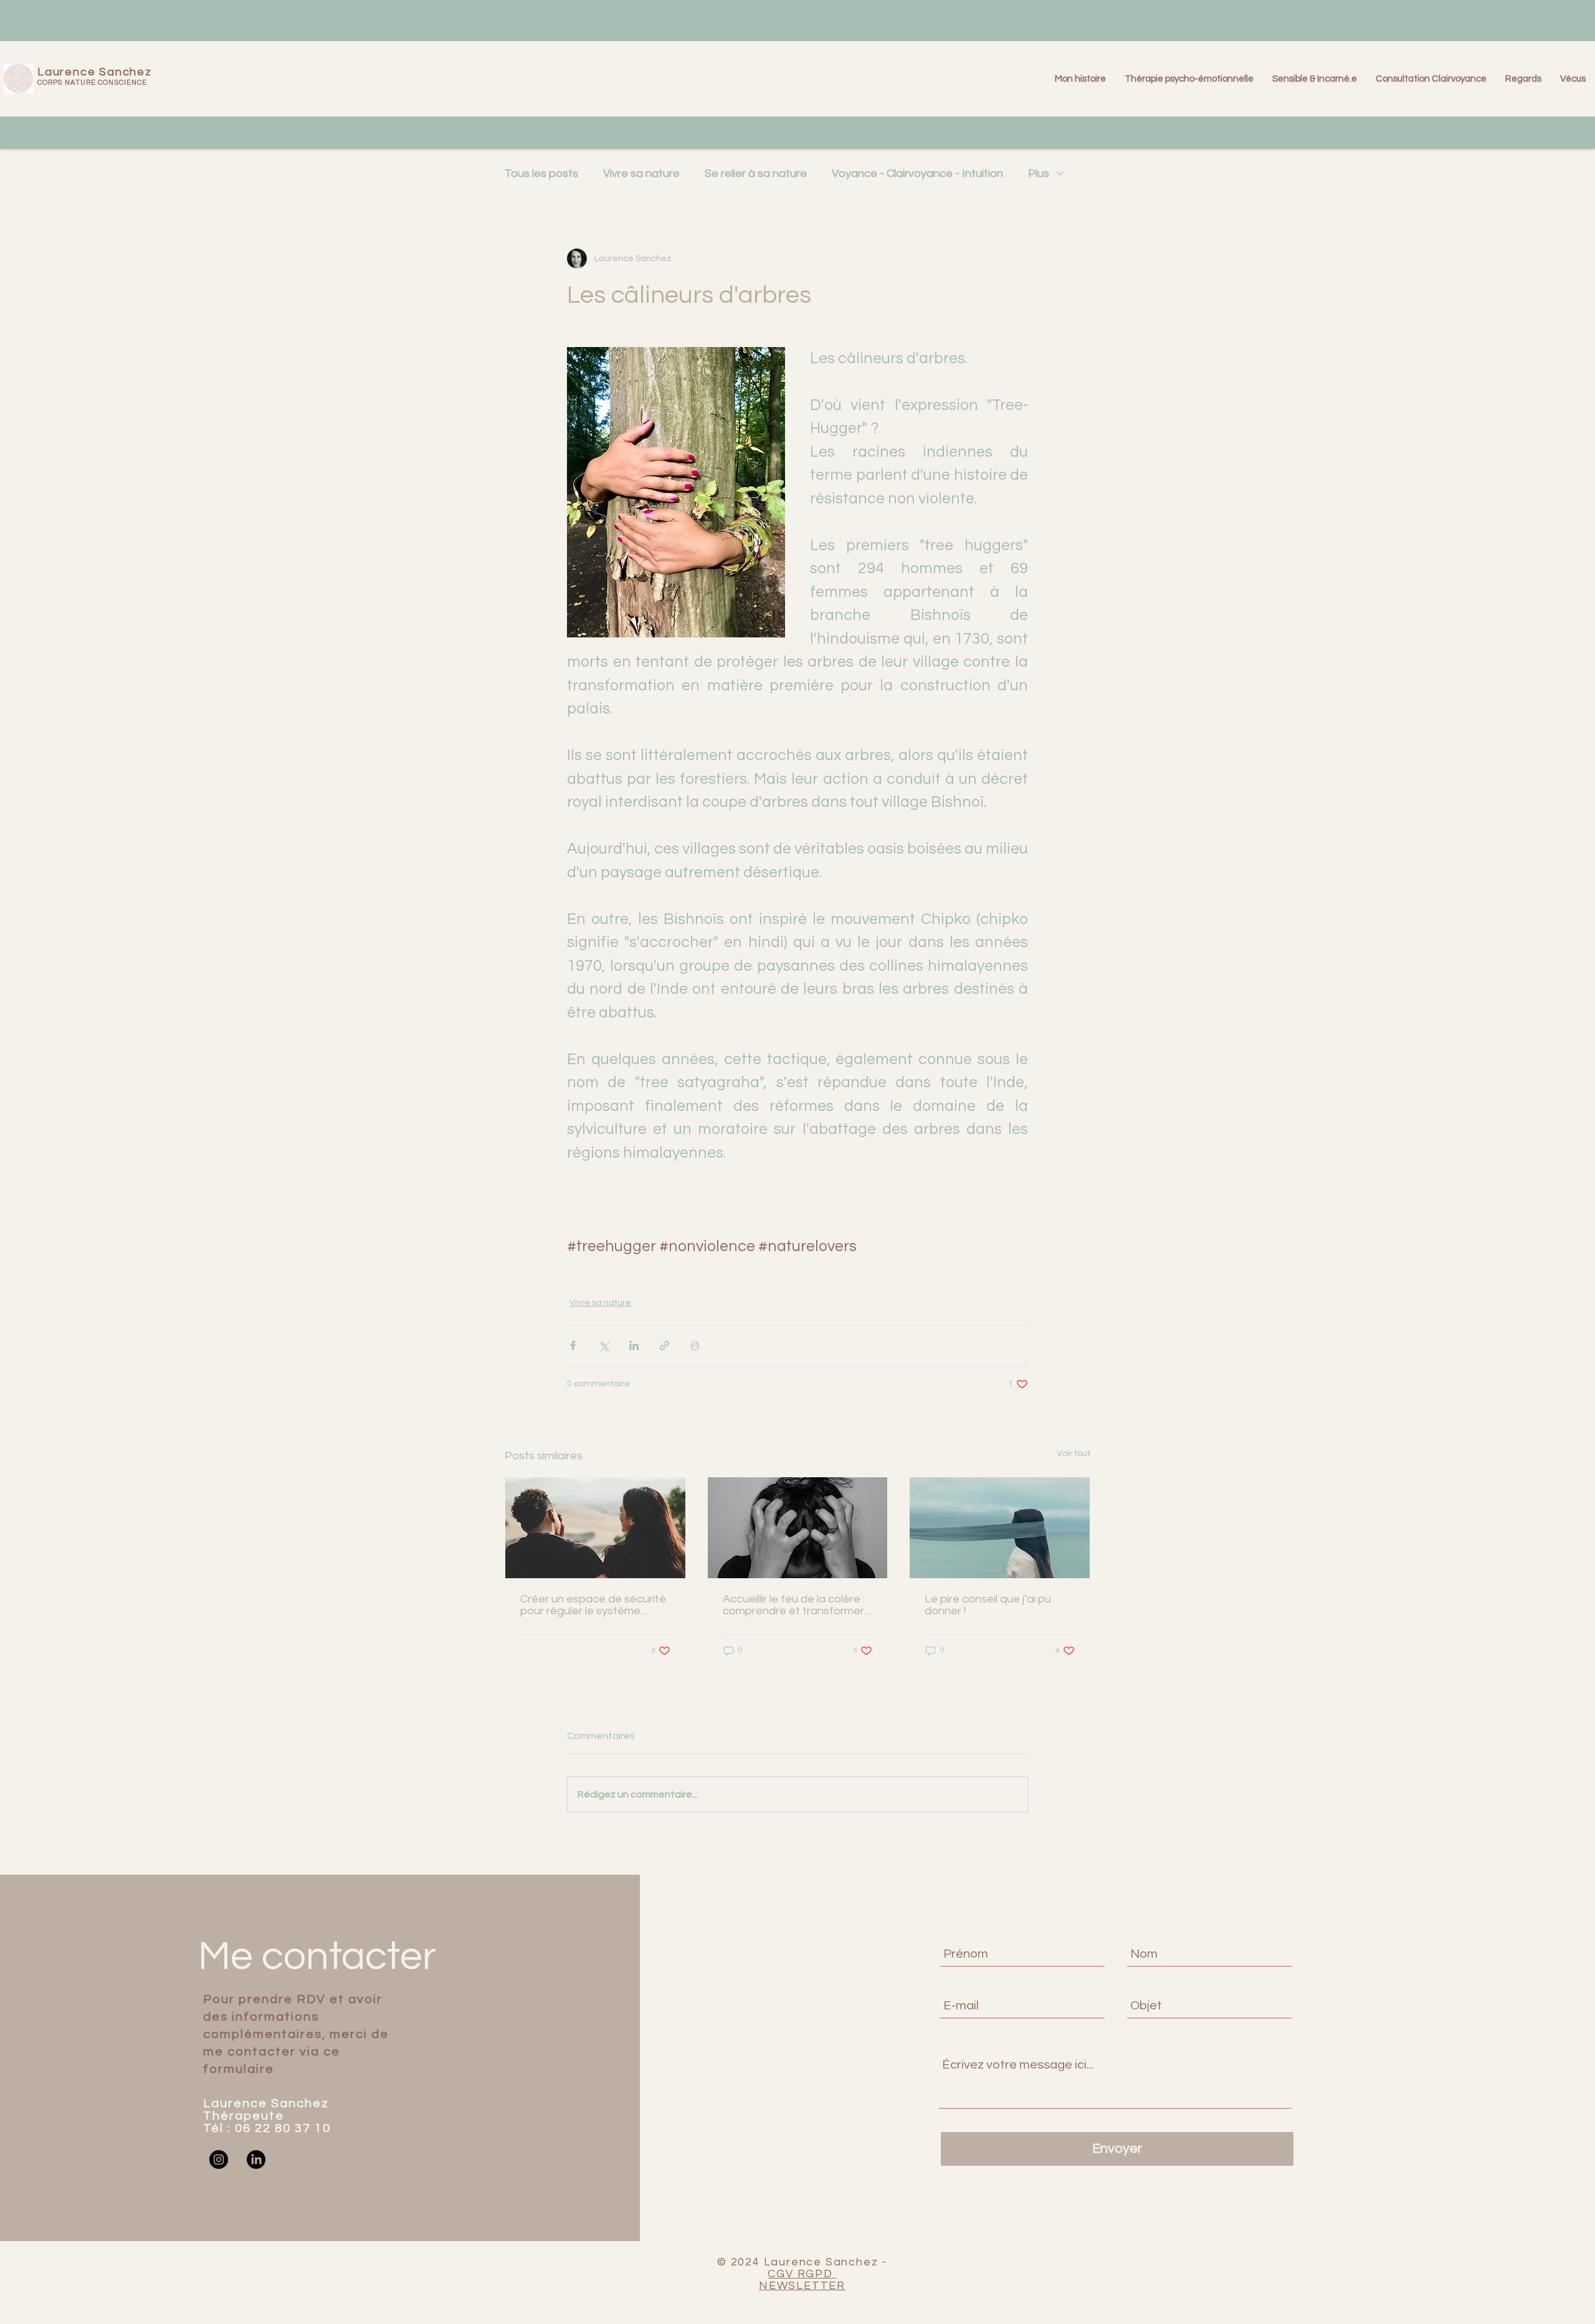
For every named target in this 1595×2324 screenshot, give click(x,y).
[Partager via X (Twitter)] (603, 1345)
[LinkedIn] (256, 2160)
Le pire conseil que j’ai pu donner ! (988, 1605)
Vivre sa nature (641, 174)
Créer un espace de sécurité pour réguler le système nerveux (593, 1605)
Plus (1039, 174)
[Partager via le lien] (664, 1345)
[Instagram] (219, 2160)
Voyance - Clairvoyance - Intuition (917, 174)
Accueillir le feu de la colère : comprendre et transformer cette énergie (794, 1605)
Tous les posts (541, 174)
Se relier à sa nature (756, 174)
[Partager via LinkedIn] (634, 1345)
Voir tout (1074, 1454)
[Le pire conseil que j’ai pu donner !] (1000, 1528)
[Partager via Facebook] (573, 1345)
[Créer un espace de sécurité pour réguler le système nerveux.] (595, 1528)
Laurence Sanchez (95, 72)
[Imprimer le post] (695, 1345)
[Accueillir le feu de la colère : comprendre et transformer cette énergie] (798, 1528)
